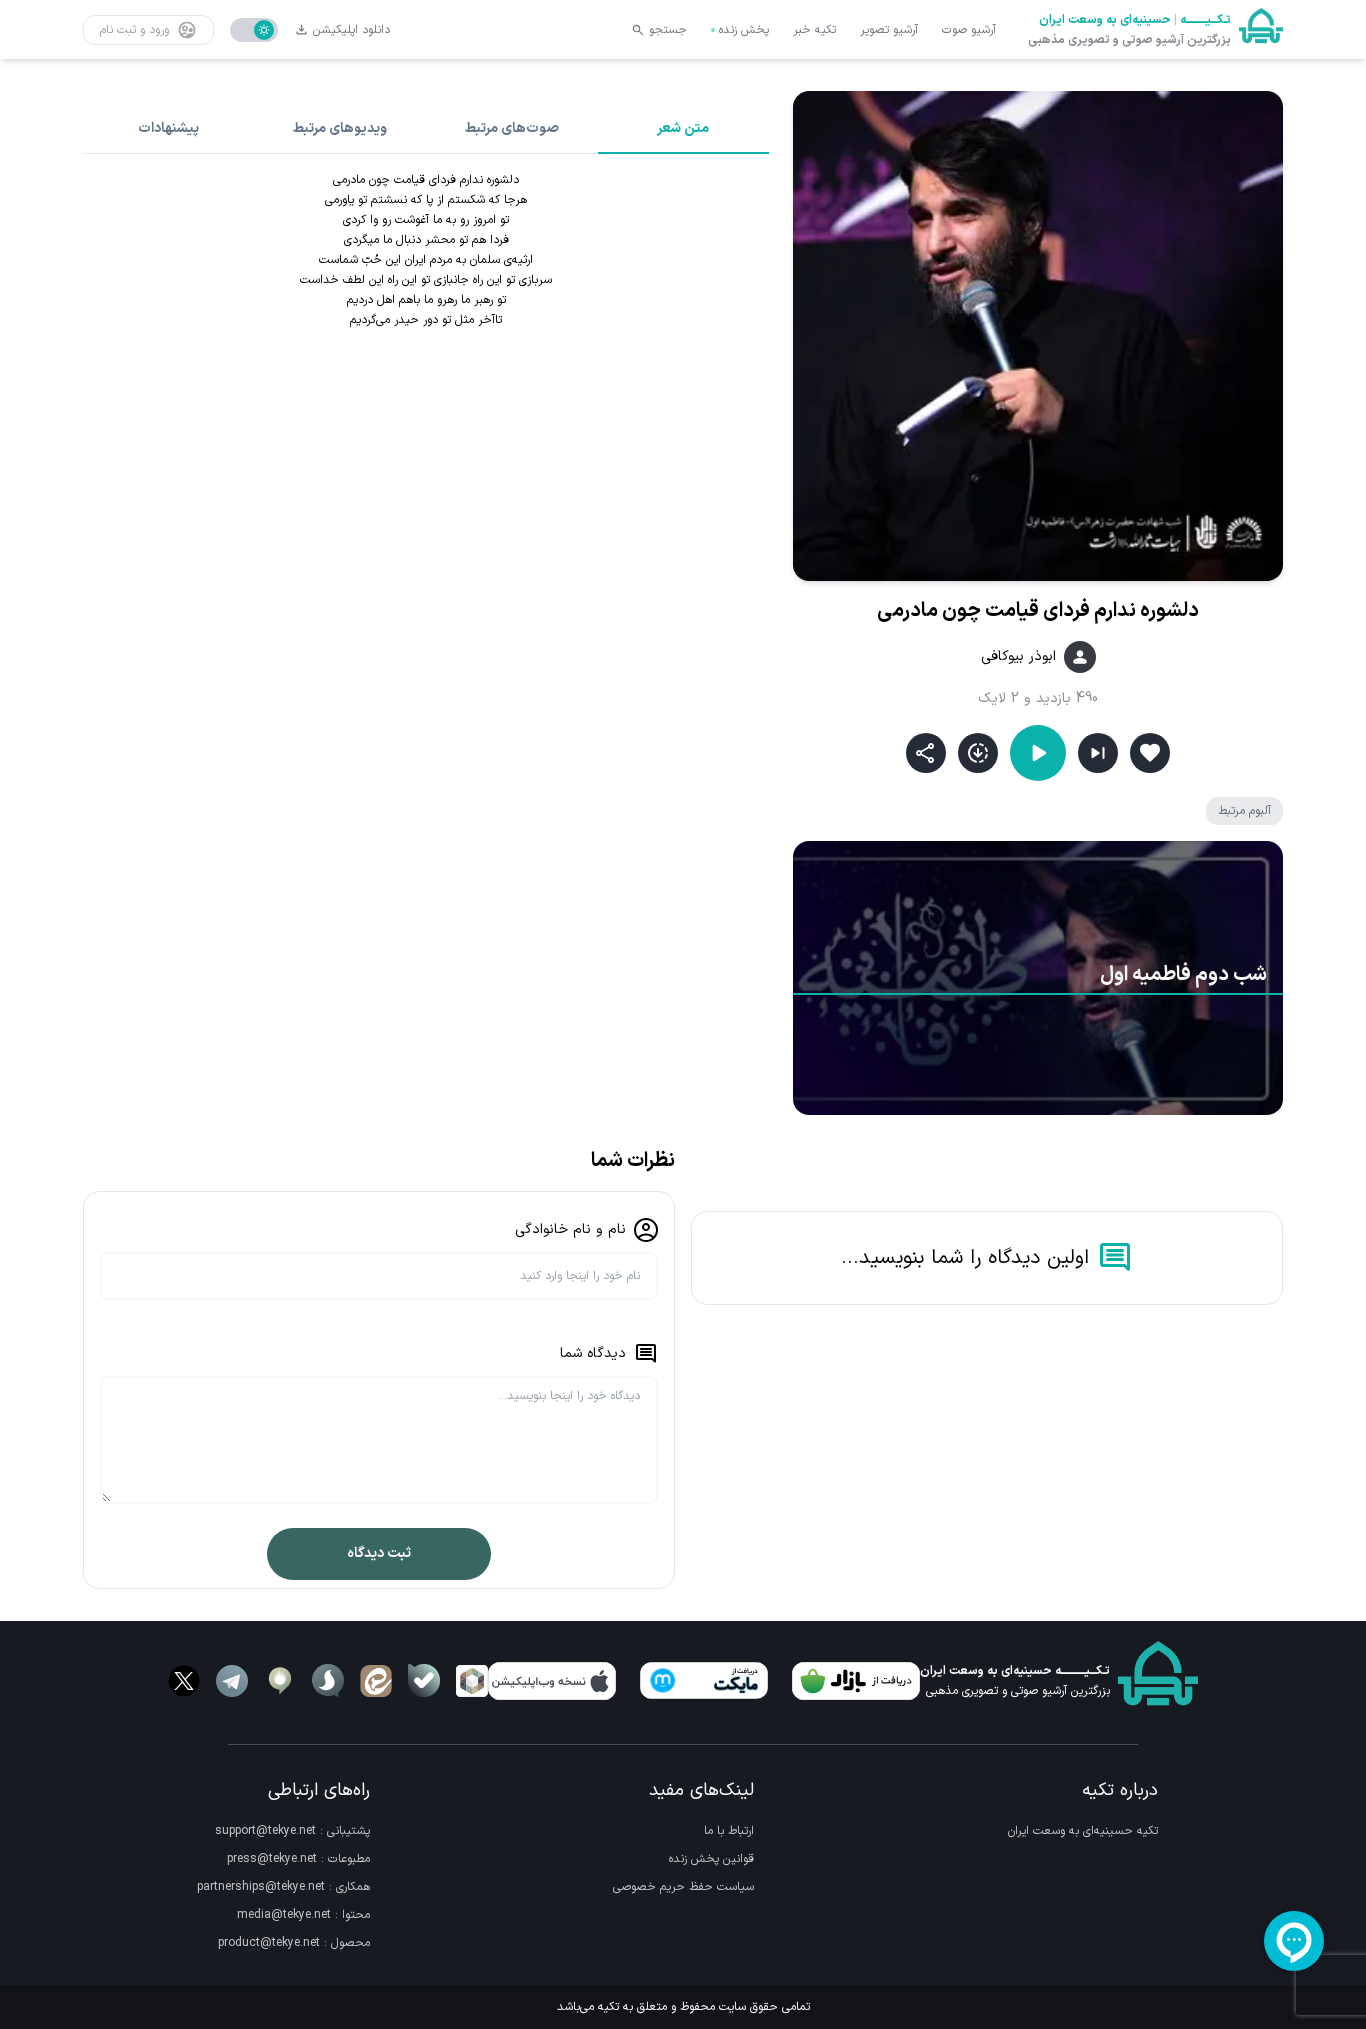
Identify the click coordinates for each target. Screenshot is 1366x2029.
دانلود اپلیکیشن (351, 30)
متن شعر (683, 128)
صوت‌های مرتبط (512, 128)
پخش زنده (744, 30)
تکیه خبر (814, 30)
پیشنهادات (168, 128)
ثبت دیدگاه (379, 1553)
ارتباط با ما (729, 1831)
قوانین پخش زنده (711, 1859)
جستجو (668, 30)
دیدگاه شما (593, 1353)
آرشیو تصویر (889, 30)
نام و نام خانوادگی (570, 1229)
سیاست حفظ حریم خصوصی (683, 1887)
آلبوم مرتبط (1244, 811)
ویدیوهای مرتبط (340, 128)
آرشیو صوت (969, 30)
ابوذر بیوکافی (1018, 657)
